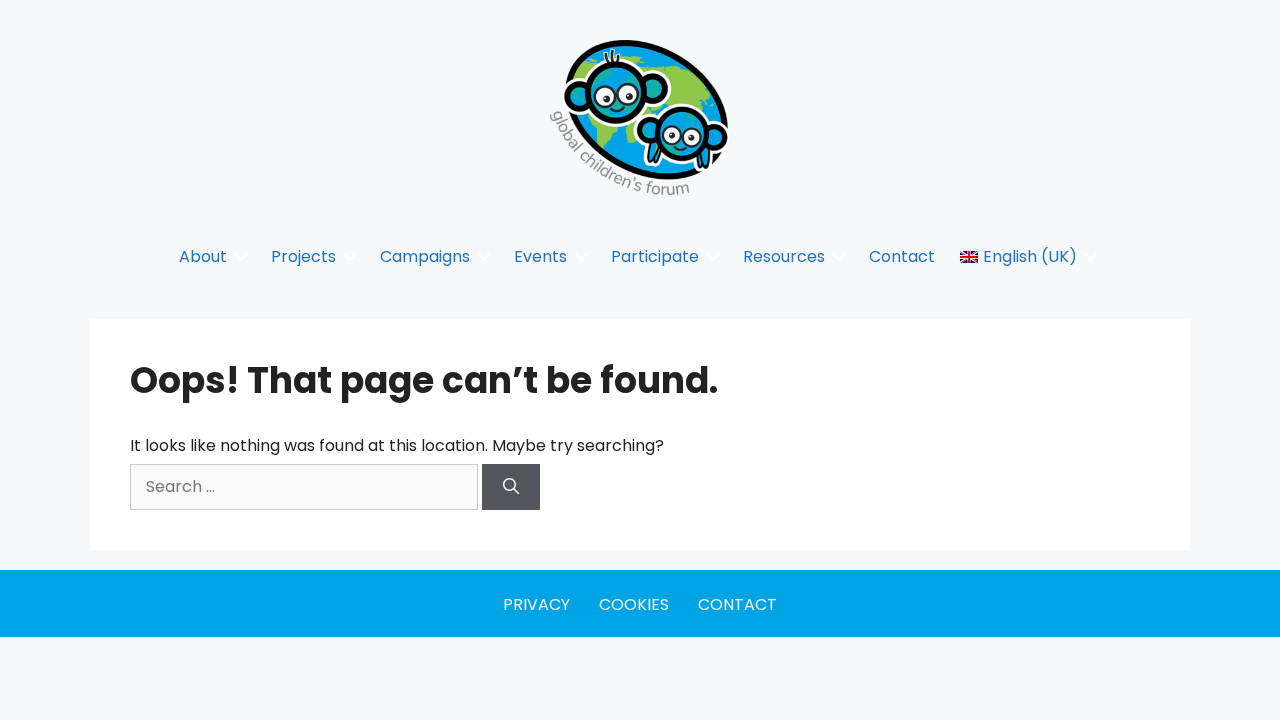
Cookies (634, 604)
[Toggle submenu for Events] (581, 256)
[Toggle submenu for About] (241, 256)
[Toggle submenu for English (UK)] (1091, 256)
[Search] (511, 487)
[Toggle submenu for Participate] (713, 256)
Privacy (536, 604)
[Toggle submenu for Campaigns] (484, 256)
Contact (737, 604)
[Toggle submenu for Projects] (350, 256)
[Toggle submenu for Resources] (839, 256)
